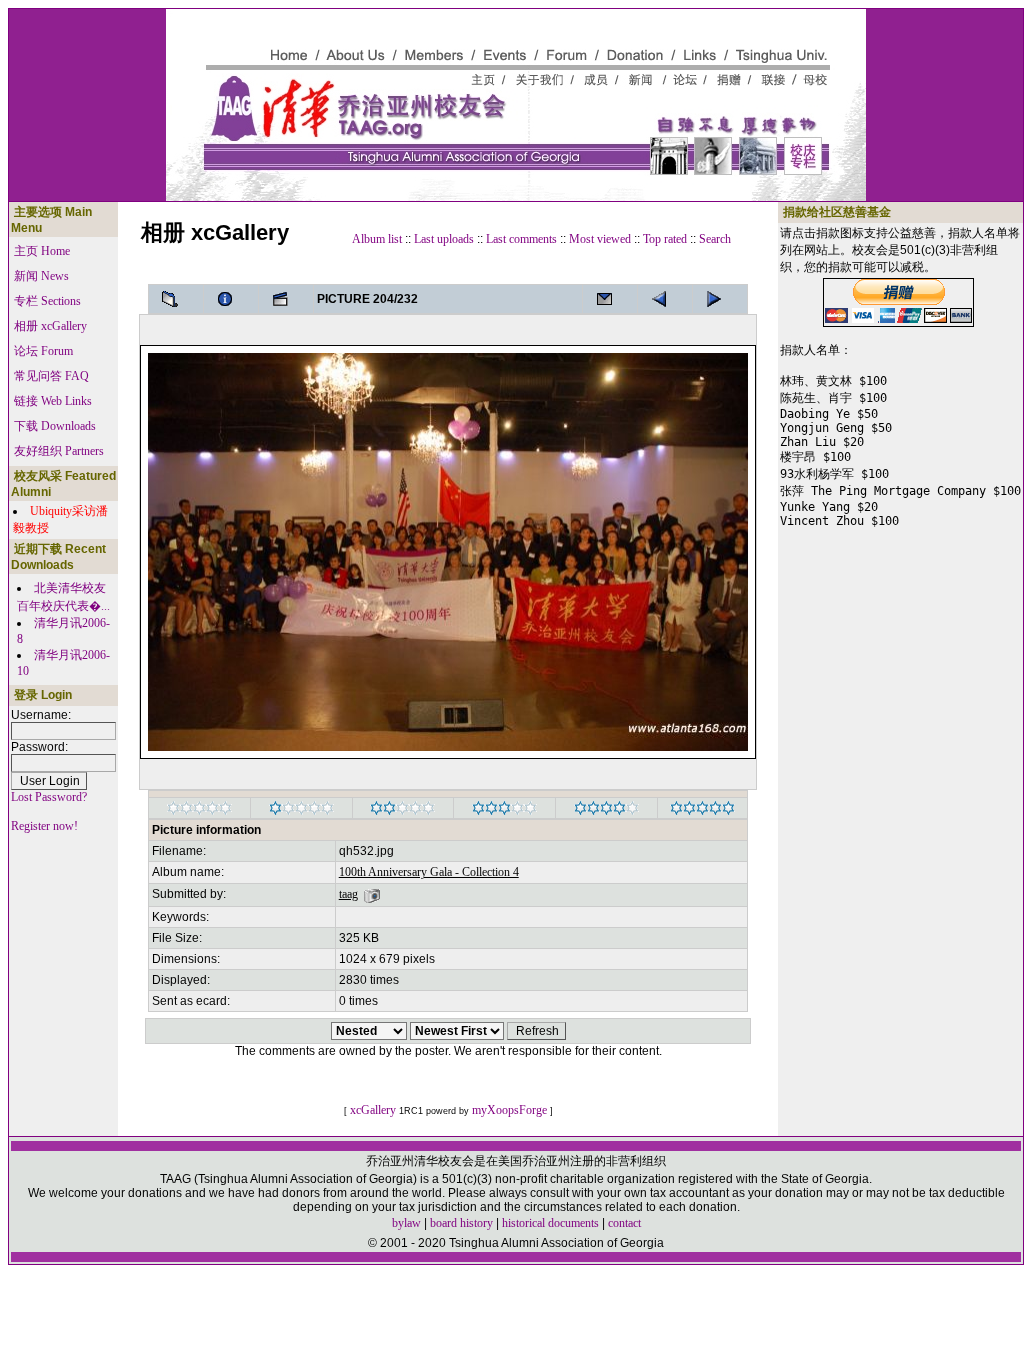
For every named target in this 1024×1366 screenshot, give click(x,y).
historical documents (550, 1223)
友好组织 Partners (59, 451)
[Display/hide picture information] (231, 299)
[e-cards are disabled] (610, 299)
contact (624, 1223)
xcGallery (373, 1110)
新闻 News (41, 276)
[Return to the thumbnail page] (176, 299)
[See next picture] (665, 299)
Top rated (665, 239)
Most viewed (600, 239)
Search (715, 239)
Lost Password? (49, 797)
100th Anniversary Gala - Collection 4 (429, 872)
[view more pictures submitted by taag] (372, 894)
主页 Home (42, 251)
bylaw (406, 1223)
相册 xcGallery (50, 326)
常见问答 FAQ (51, 376)
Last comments (521, 239)
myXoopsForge (509, 1110)
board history (461, 1223)
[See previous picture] (720, 299)
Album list (377, 239)
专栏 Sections (47, 301)
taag (348, 894)
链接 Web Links (53, 401)
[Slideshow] (286, 299)
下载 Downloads (55, 426)
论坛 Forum (43, 351)
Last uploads (444, 239)
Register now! (44, 826)
